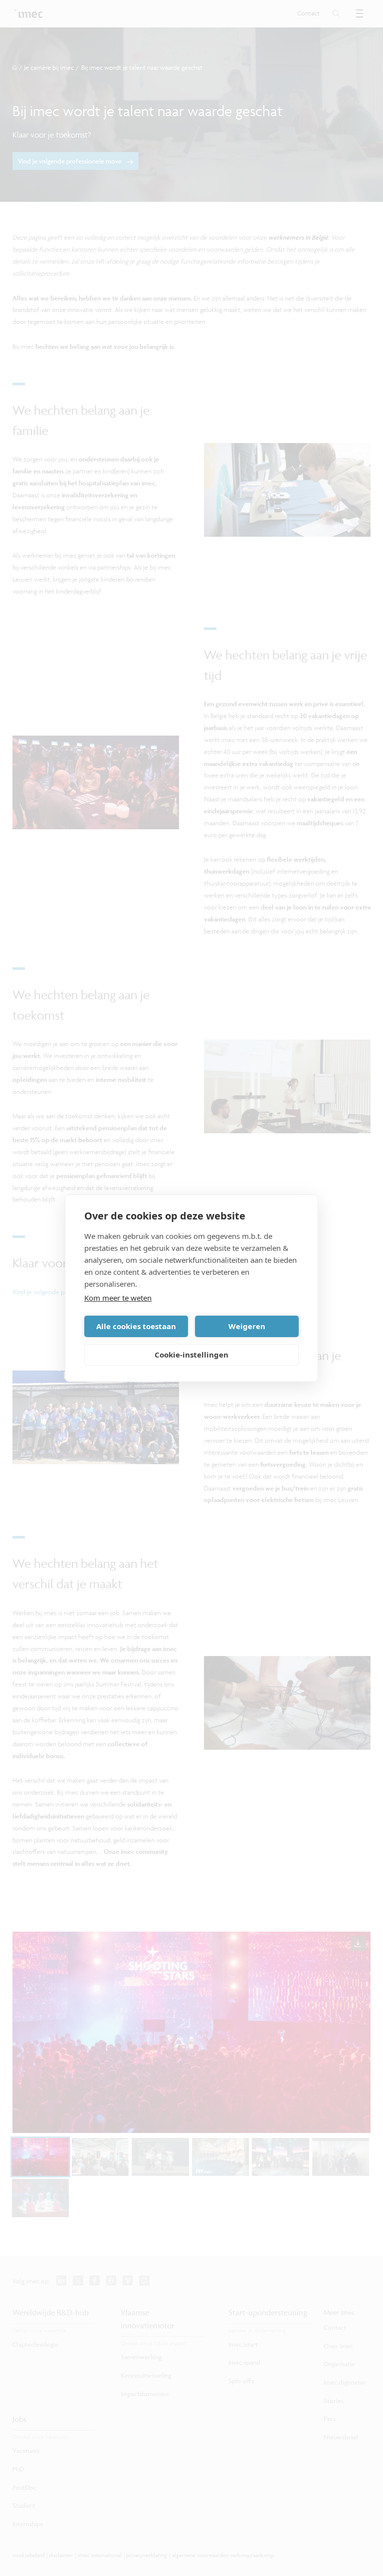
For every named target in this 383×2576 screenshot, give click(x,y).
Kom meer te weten (118, 1298)
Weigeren (247, 1326)
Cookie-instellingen (191, 1355)
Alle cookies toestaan (136, 1326)
